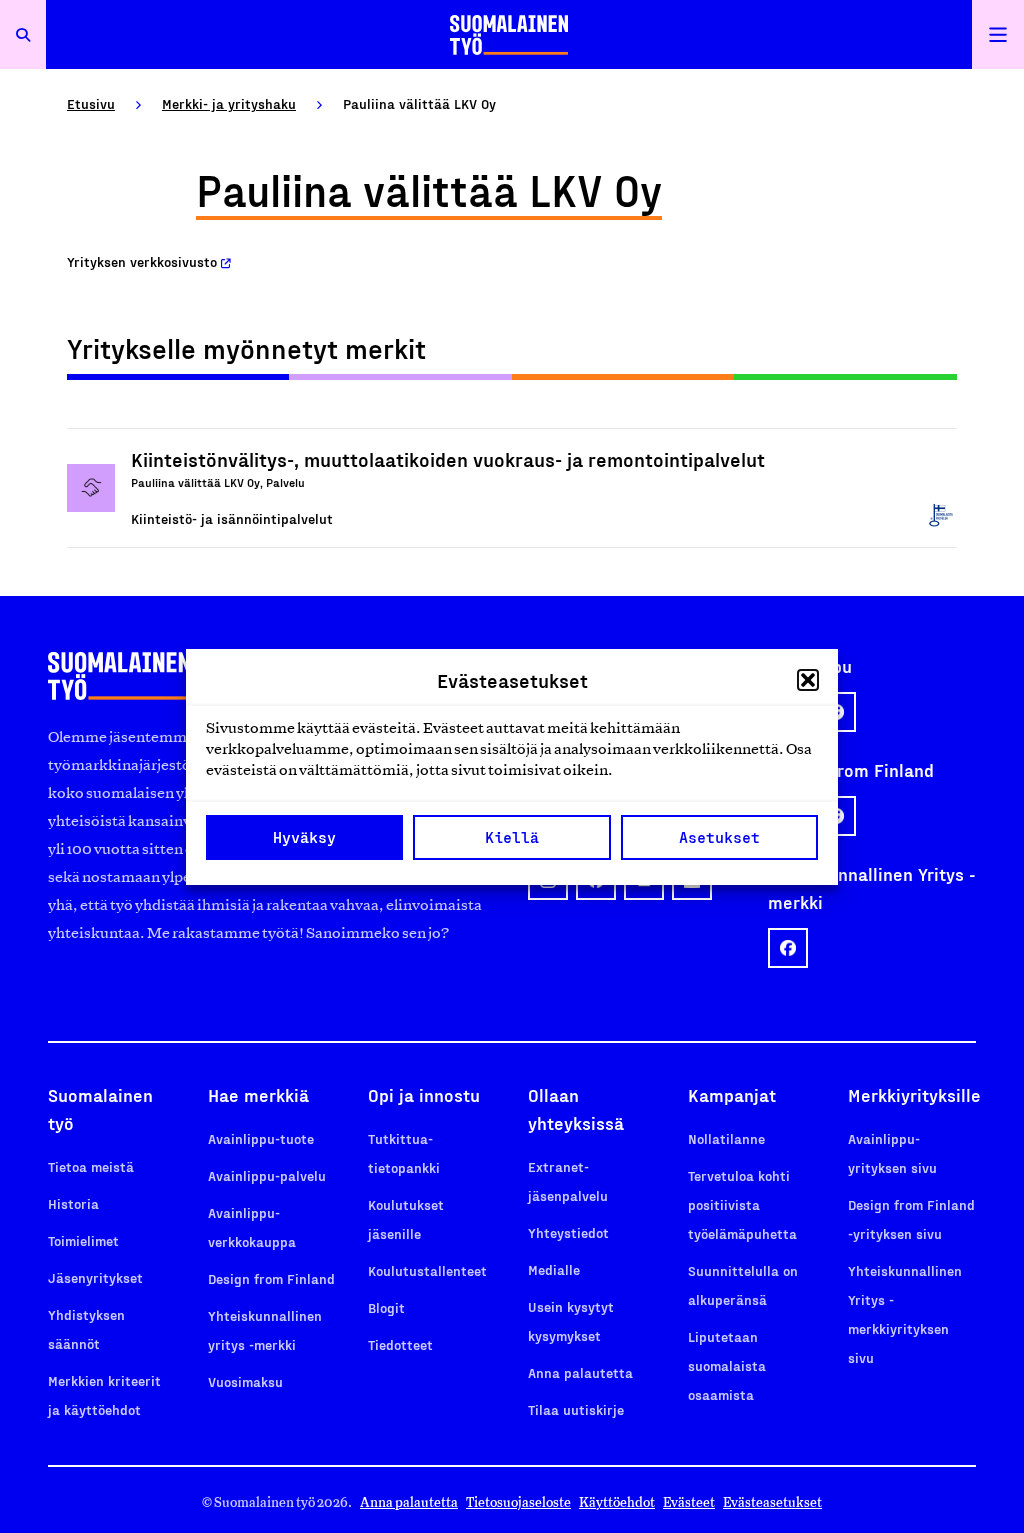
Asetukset (719, 837)
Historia (73, 1203)
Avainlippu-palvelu (267, 1175)
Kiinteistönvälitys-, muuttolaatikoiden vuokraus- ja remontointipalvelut (448, 459)
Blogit (386, 1307)
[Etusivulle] (509, 34)
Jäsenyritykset (95, 1277)
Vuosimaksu (245, 1381)
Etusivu (91, 103)
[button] (808, 680)
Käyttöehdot (617, 1502)
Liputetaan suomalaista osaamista (727, 1365)
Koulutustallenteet (427, 1270)
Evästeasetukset (772, 1502)
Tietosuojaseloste (518, 1502)
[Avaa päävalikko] (998, 34)
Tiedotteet (400, 1344)
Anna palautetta (580, 1372)
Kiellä (512, 837)
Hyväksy (304, 837)
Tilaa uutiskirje (576, 1409)
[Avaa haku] (23, 34)
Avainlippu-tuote (261, 1138)
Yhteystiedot (568, 1232)
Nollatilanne (726, 1138)
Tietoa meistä (91, 1166)
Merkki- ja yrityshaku (229, 103)
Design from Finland (271, 1278)
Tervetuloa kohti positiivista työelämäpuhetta (742, 1204)
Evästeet (689, 1502)
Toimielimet (83, 1240)
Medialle (554, 1269)
